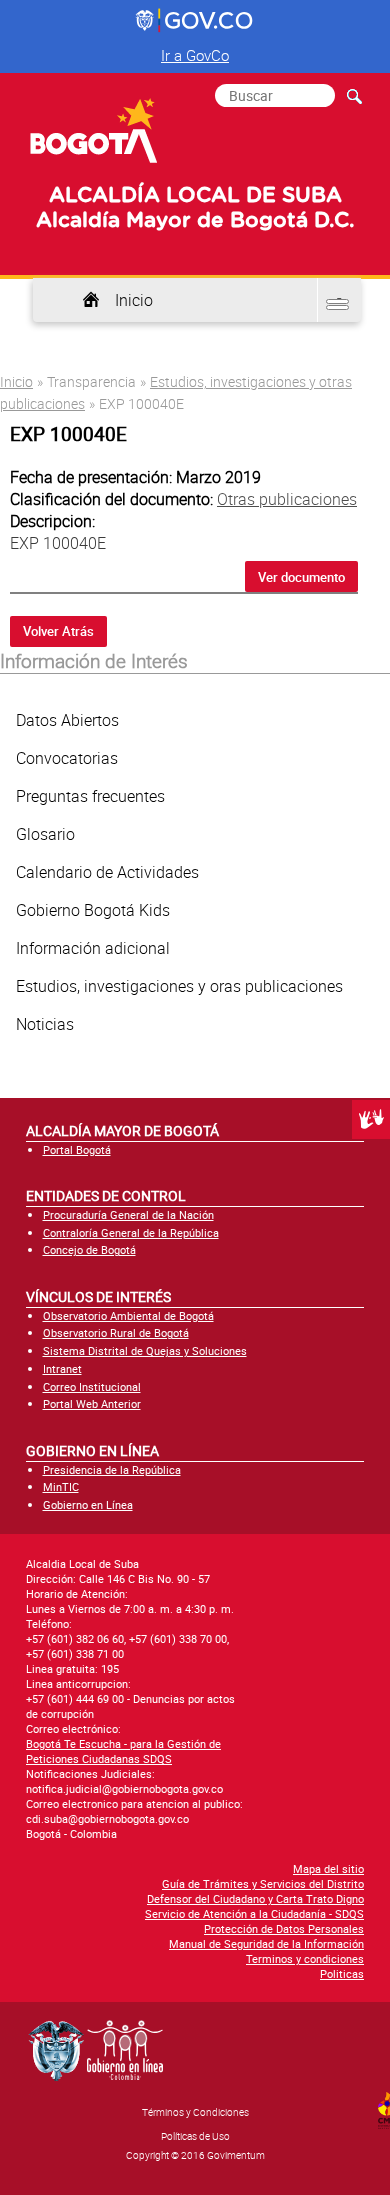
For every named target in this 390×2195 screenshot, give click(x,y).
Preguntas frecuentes (90, 796)
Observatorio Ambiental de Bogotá (128, 1315)
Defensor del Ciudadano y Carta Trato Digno (255, 1898)
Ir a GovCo (195, 55)
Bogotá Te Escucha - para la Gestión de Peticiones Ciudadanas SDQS (123, 1751)
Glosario (45, 834)
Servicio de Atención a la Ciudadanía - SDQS (254, 1913)
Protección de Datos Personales (284, 1928)
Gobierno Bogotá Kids (93, 910)
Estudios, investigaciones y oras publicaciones (179, 986)
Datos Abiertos (67, 720)
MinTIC (61, 1486)
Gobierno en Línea (88, 1504)
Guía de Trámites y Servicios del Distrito (263, 1883)
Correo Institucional (92, 1386)
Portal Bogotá (77, 1149)
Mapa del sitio (328, 1868)
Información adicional (93, 948)
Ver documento (301, 577)
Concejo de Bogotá (89, 1249)
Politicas (342, 1973)
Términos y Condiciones (195, 2112)
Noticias (45, 1024)
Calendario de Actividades (107, 872)
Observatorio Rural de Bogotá (116, 1332)
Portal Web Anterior (92, 1403)
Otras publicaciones (287, 499)
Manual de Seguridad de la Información (266, 1943)
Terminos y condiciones (305, 1958)
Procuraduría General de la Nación (128, 1214)
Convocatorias (67, 758)
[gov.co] (195, 21)
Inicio (134, 300)
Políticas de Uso (195, 2136)
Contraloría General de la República (131, 1232)
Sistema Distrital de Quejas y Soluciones (145, 1350)
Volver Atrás (58, 631)
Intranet (62, 1368)
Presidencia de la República (112, 1469)
